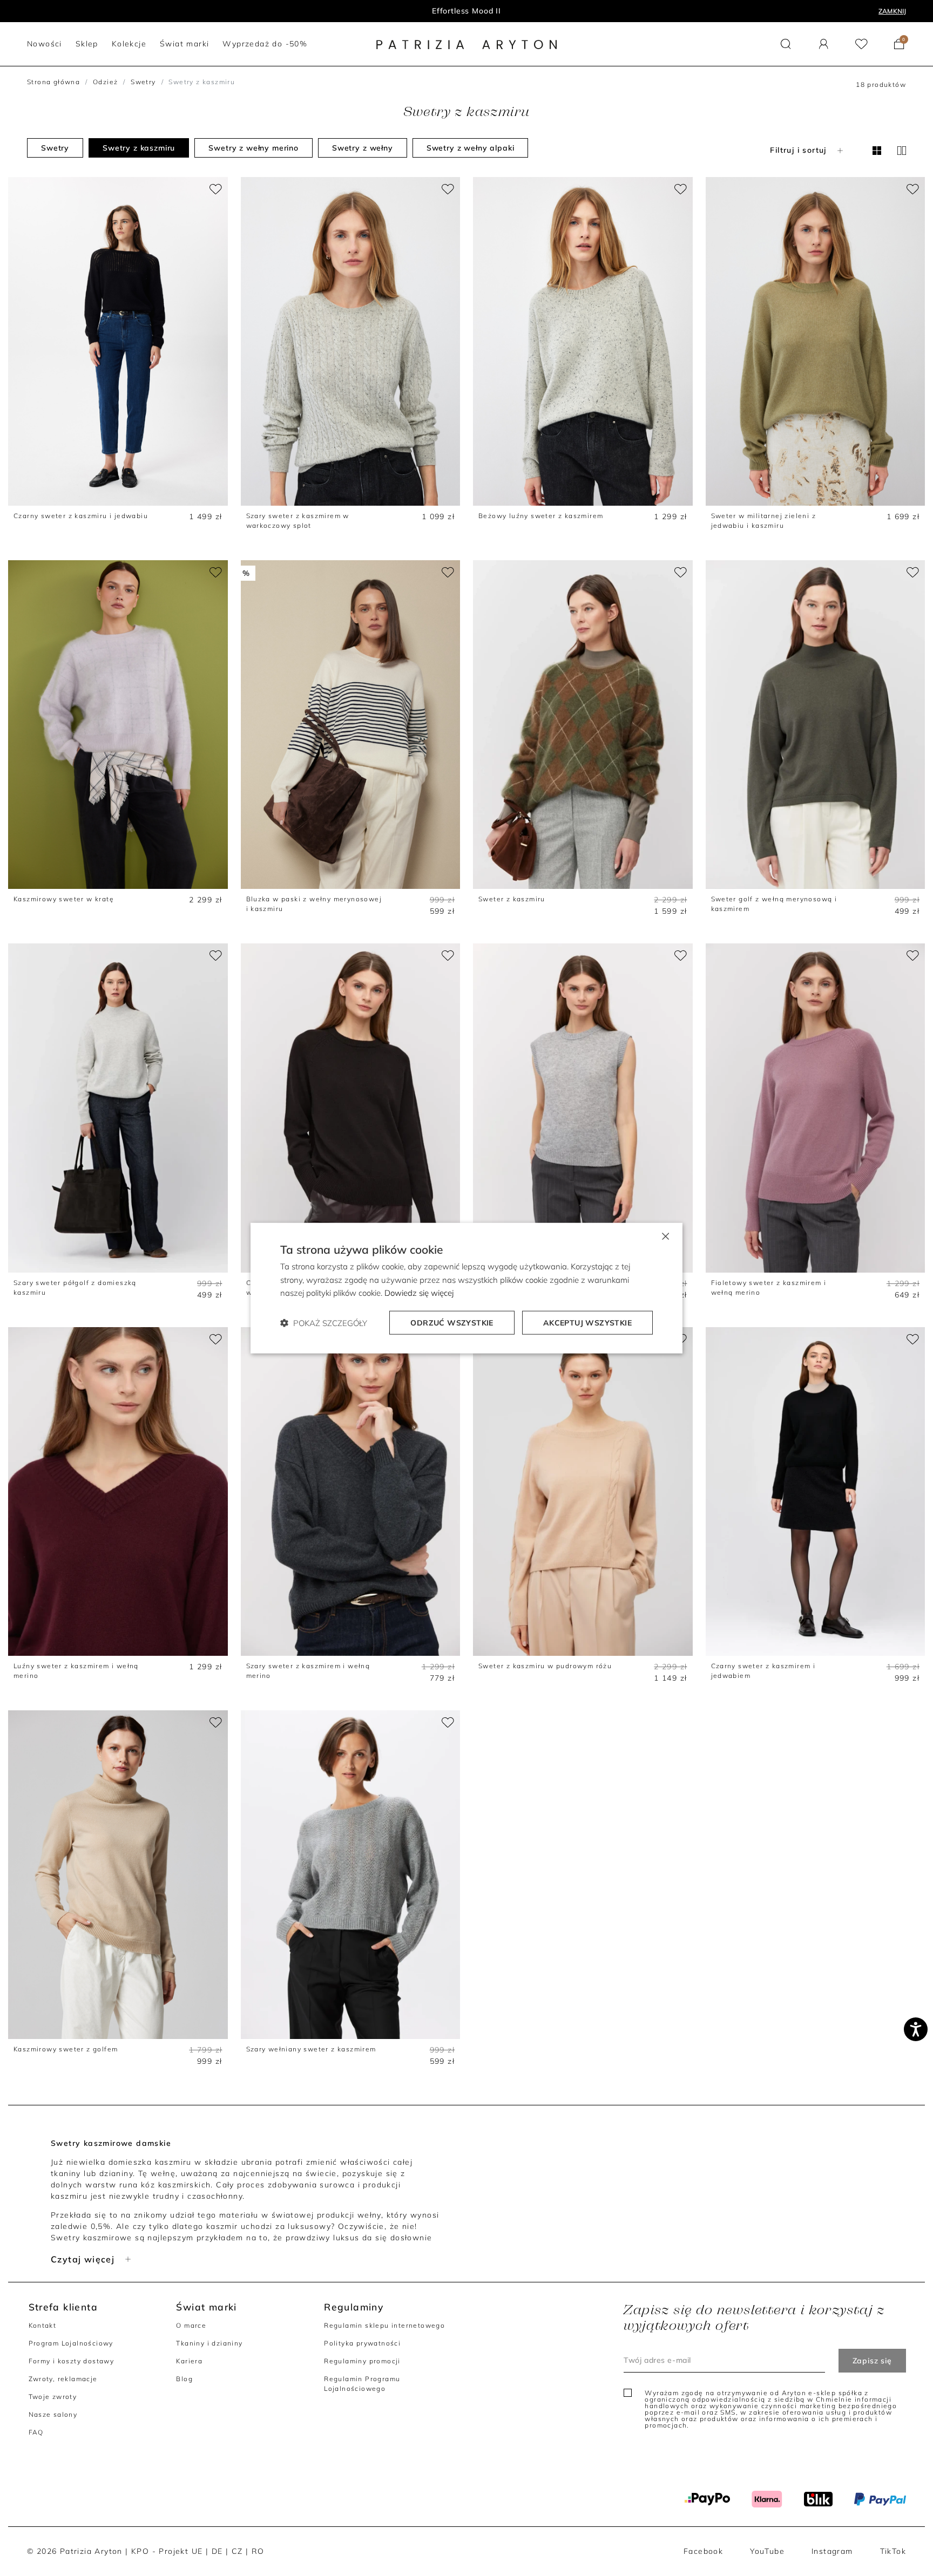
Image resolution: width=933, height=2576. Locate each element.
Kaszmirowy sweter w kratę (64, 899)
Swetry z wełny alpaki (471, 148)
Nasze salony (53, 2414)
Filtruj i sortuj (798, 150)
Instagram (832, 2551)
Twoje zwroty (53, 2397)
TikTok (893, 2551)
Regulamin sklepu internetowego (384, 2325)
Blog (184, 2379)
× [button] (665, 1235)
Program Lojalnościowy (71, 2343)
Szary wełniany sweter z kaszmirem (311, 2049)
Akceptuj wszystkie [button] (587, 1323)
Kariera (189, 2361)
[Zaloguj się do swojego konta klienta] (824, 44)
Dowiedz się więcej (419, 1293)
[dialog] (466, 1288)
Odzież (105, 82)
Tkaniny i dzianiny (209, 2343)
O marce (191, 2325)
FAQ (36, 2432)
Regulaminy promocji (362, 2361)
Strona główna (53, 82)
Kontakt (43, 2325)
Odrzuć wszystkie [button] (452, 1323)
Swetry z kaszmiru (139, 148)
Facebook (703, 2551)
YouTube (767, 2551)
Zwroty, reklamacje (63, 2379)
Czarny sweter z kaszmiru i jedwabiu (81, 516)
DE (217, 2551)
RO (258, 2551)
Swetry (143, 82)
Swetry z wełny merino (253, 148)
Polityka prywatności (362, 2343)
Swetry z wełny (363, 148)
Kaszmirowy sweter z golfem (66, 2049)
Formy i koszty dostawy (72, 2361)
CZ (237, 2551)
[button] (786, 44)
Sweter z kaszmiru (512, 899)
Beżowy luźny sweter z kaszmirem (541, 516)
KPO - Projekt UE (167, 2551)
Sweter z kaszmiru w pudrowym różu (545, 1666)
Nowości (467, 11)
